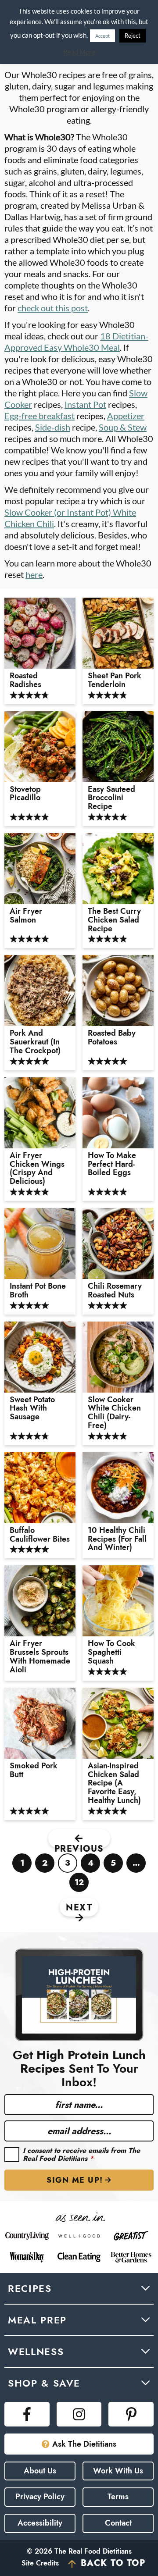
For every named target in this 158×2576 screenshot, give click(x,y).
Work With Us (118, 2471)
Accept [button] (102, 36)
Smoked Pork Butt (34, 1771)
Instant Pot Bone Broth (38, 1291)
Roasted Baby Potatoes (112, 1038)
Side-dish (53, 427)
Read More (79, 52)
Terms (118, 2497)
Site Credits (40, 2563)
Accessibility (40, 2523)
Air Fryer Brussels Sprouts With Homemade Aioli (40, 1657)
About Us (40, 2471)
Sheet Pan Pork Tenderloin (115, 681)
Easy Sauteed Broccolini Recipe (111, 798)
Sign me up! (75, 2180)
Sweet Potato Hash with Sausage (32, 1409)
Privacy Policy (40, 2497)
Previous (79, 1845)
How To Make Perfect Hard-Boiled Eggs (112, 1164)
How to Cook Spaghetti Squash (111, 1652)
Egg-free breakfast (39, 416)
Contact (118, 2523)
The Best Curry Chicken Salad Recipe (114, 920)
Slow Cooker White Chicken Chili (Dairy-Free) (114, 1413)
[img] (27, 2414)
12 (79, 1884)
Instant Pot (85, 404)
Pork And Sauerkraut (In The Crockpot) (35, 1042)
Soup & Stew (123, 427)
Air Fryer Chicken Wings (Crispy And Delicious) (37, 1169)
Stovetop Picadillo (26, 794)
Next (79, 1908)
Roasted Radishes (25, 681)
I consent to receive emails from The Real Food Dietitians (81, 2154)
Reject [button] (133, 36)
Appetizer (126, 416)
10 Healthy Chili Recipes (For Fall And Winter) (117, 1539)
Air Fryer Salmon (26, 916)
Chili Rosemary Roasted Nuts (115, 1291)
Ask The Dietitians (84, 2444)
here (34, 574)
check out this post (53, 308)
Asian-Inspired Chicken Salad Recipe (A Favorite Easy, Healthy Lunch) (114, 1783)
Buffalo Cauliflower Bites (40, 1535)
